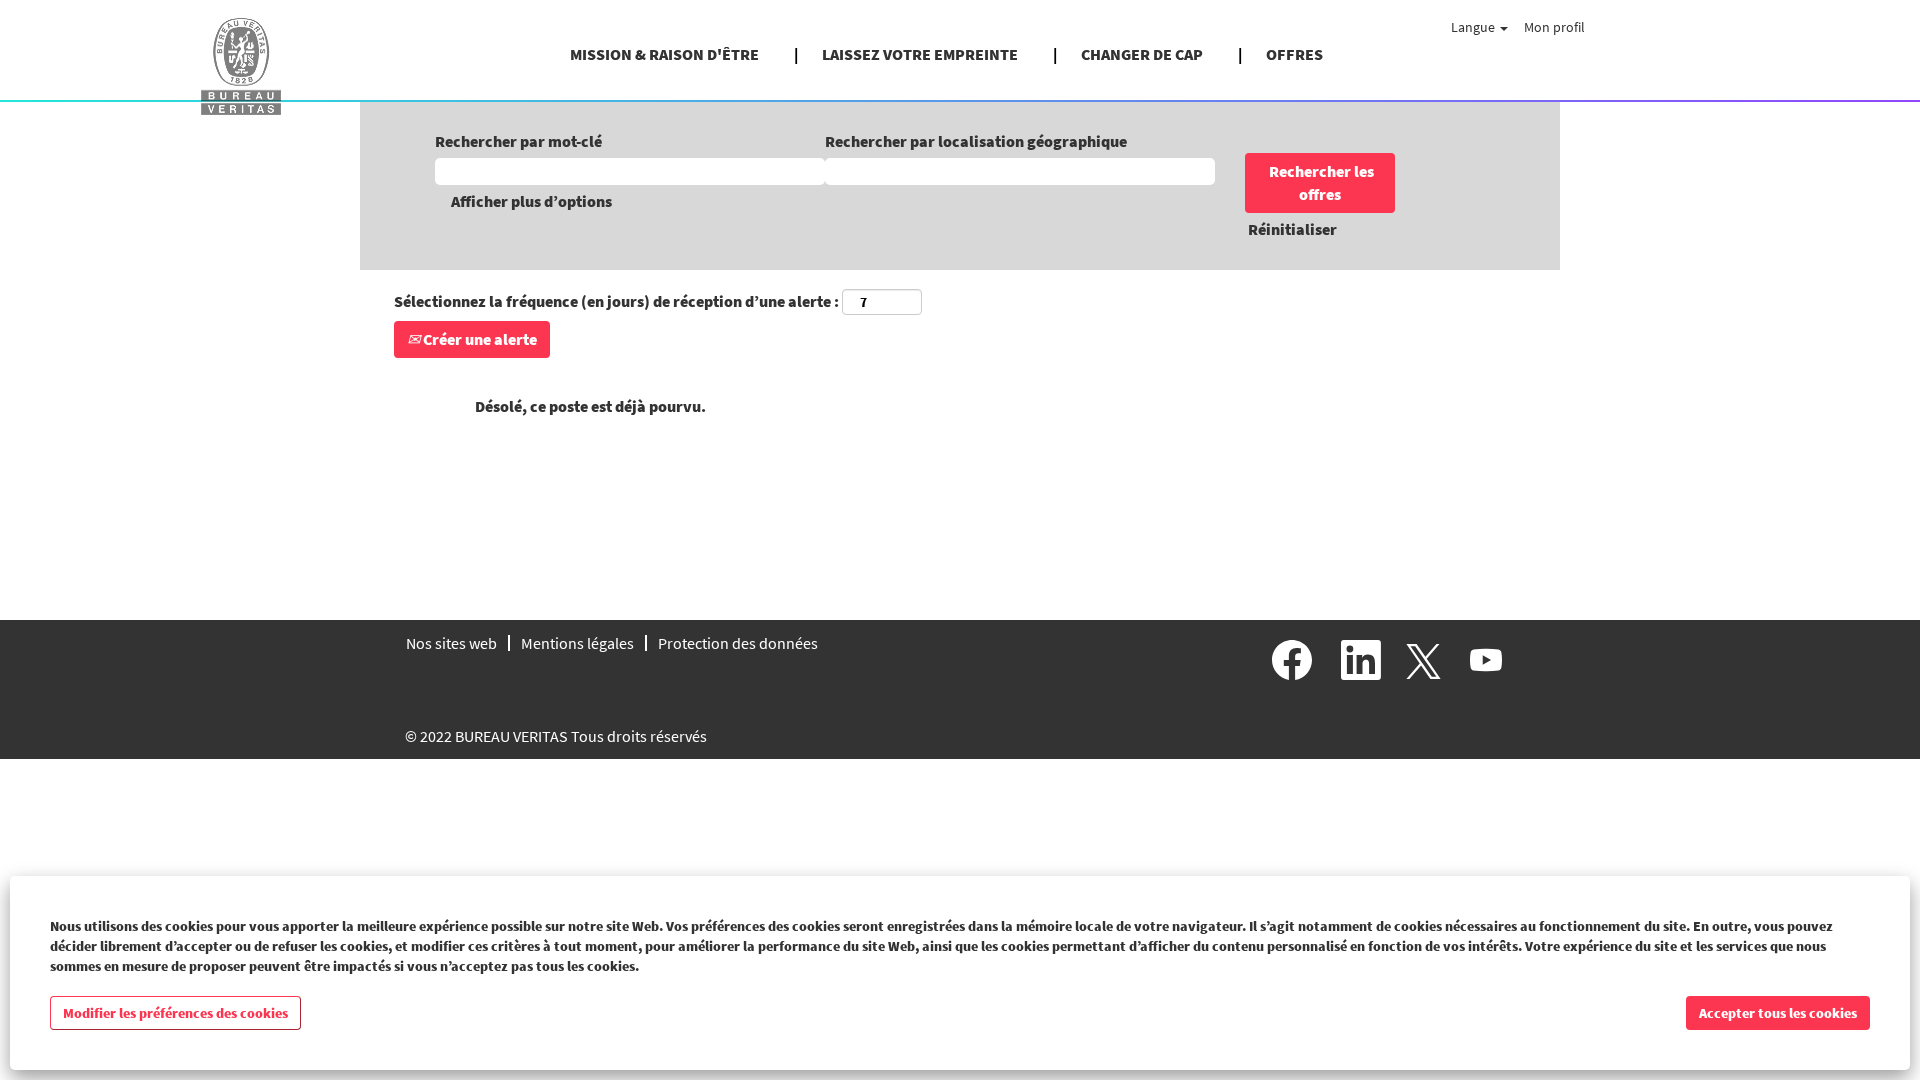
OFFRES (1294, 54)
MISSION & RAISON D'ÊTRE (664, 54)
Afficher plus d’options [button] (531, 201)
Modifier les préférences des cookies (175, 1013)
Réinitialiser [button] (1292, 229)
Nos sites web (451, 643)
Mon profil (1554, 27)
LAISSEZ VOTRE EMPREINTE (920, 54)
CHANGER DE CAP (1142, 54)
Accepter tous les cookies (1778, 1013)
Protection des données (738, 643)
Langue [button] (1474, 27)
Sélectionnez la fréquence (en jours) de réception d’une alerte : (616, 301)
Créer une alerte (478, 339)
